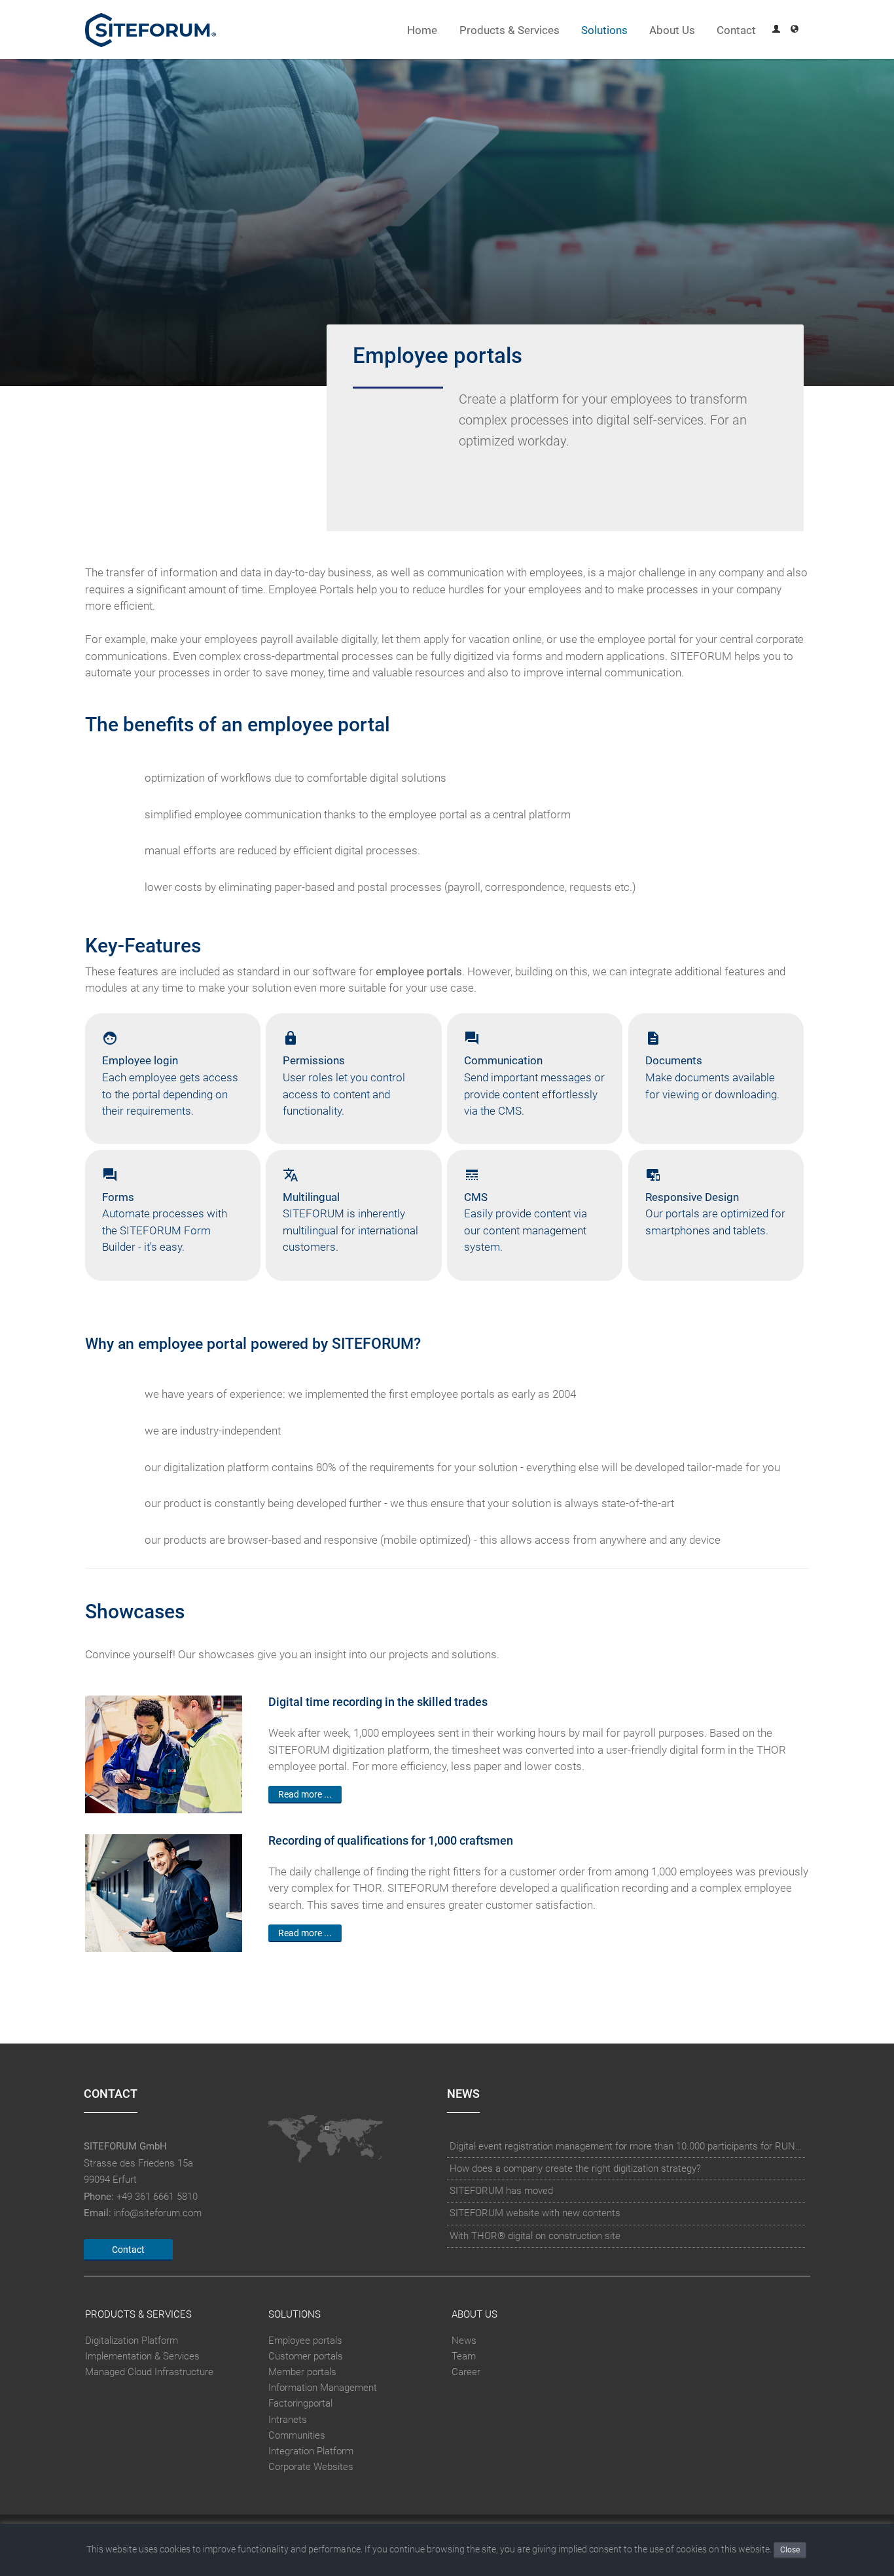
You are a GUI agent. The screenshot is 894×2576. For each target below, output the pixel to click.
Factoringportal (300, 2403)
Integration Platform (311, 2451)
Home (422, 30)
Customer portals (306, 2356)
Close (790, 2550)
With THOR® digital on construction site (535, 2236)
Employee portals (305, 2341)
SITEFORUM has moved (501, 2191)
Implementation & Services (142, 2356)
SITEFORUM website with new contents (535, 2213)
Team (464, 2356)
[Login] (776, 30)
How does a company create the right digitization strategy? (575, 2168)
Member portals (302, 2372)
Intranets (288, 2420)
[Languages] (795, 30)
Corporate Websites (311, 2467)
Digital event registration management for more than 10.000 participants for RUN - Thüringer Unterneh (626, 2146)
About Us (672, 30)
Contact (736, 30)
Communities (297, 2435)
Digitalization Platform (132, 2341)
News (464, 2341)
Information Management (323, 2388)
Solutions (604, 30)
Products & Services (510, 30)
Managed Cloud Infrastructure (149, 2372)
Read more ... (305, 1794)
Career (466, 2372)
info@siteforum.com (158, 2213)
